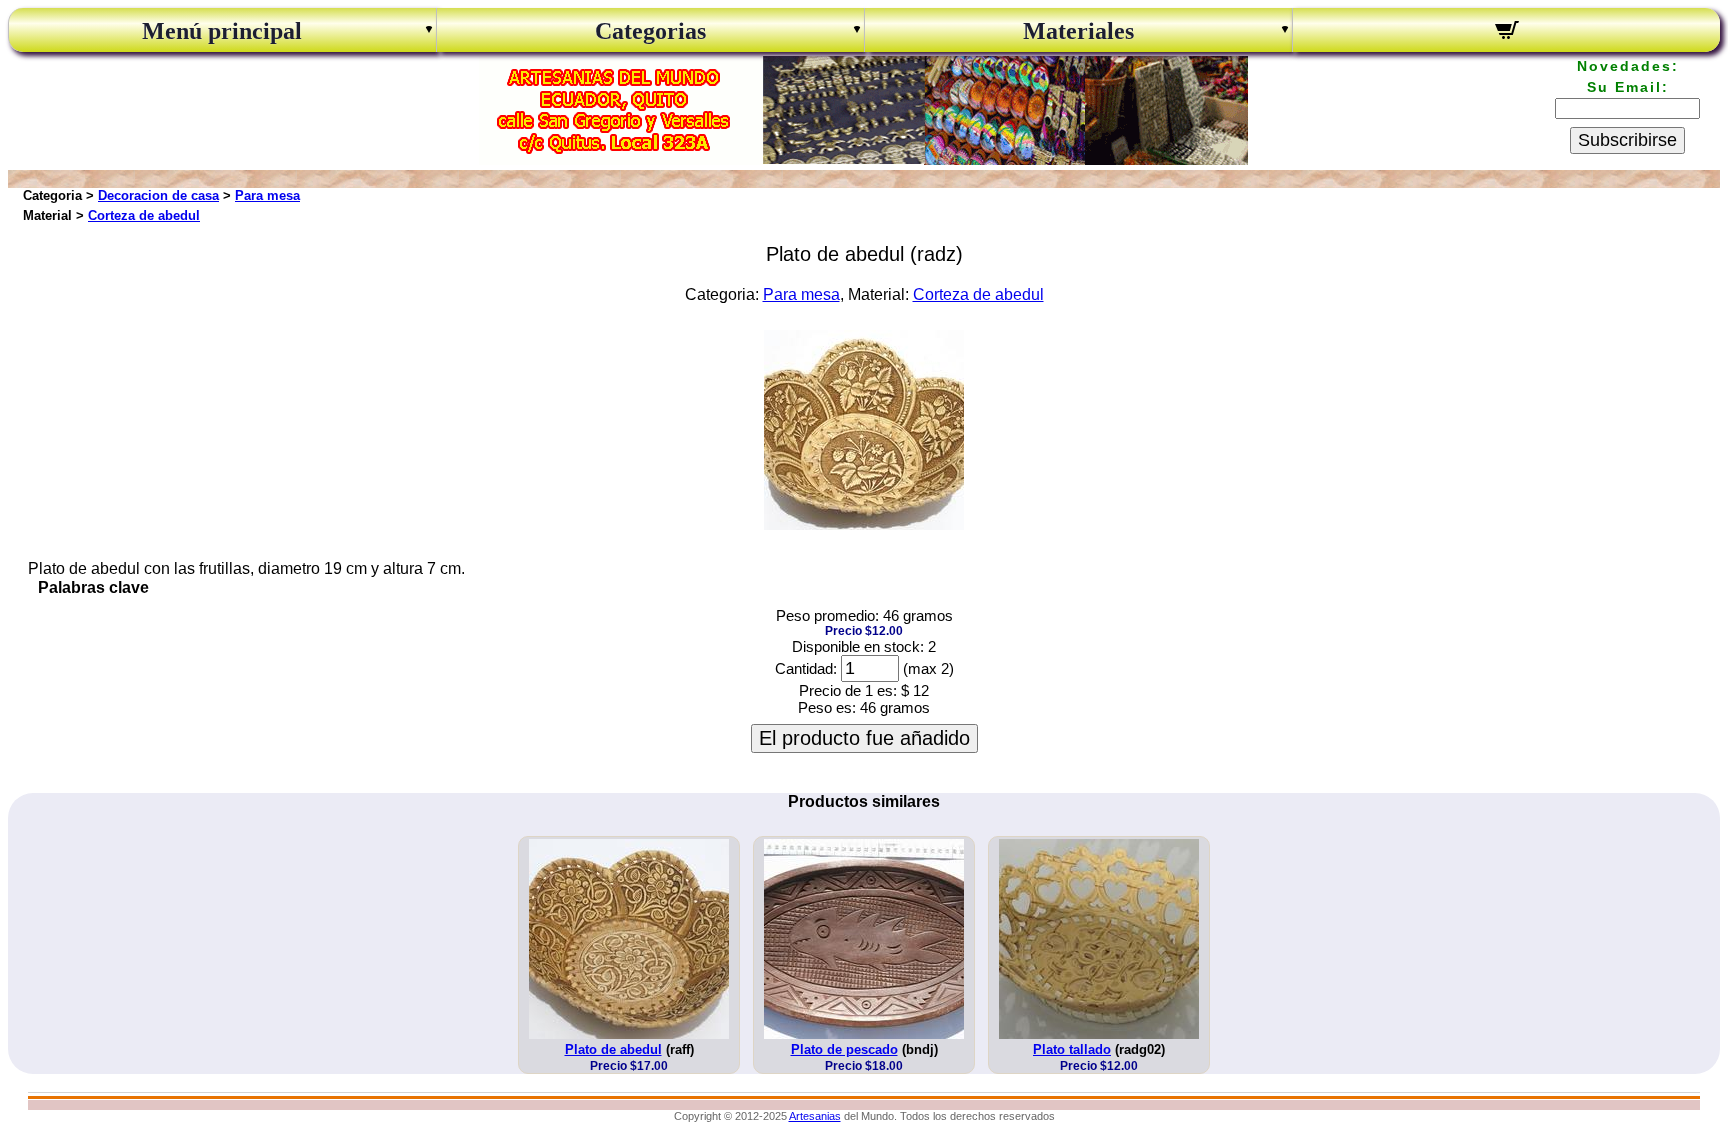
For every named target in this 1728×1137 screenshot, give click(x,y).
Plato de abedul (613, 1049)
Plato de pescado (844, 1049)
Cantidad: (806, 668)
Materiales (1078, 31)
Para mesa (267, 195)
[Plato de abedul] (864, 524)
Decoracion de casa (158, 195)
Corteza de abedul (144, 215)
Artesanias (815, 1116)
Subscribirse (1627, 140)
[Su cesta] (1506, 33)
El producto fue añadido (864, 738)
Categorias (650, 31)
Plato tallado (1072, 1049)
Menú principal (222, 31)
